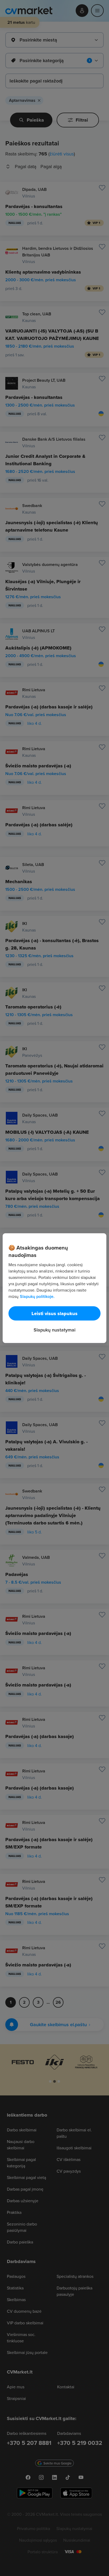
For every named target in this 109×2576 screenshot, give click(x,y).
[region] (54, 1288)
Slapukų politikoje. (37, 1296)
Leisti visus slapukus (54, 1313)
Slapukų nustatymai (54, 1330)
